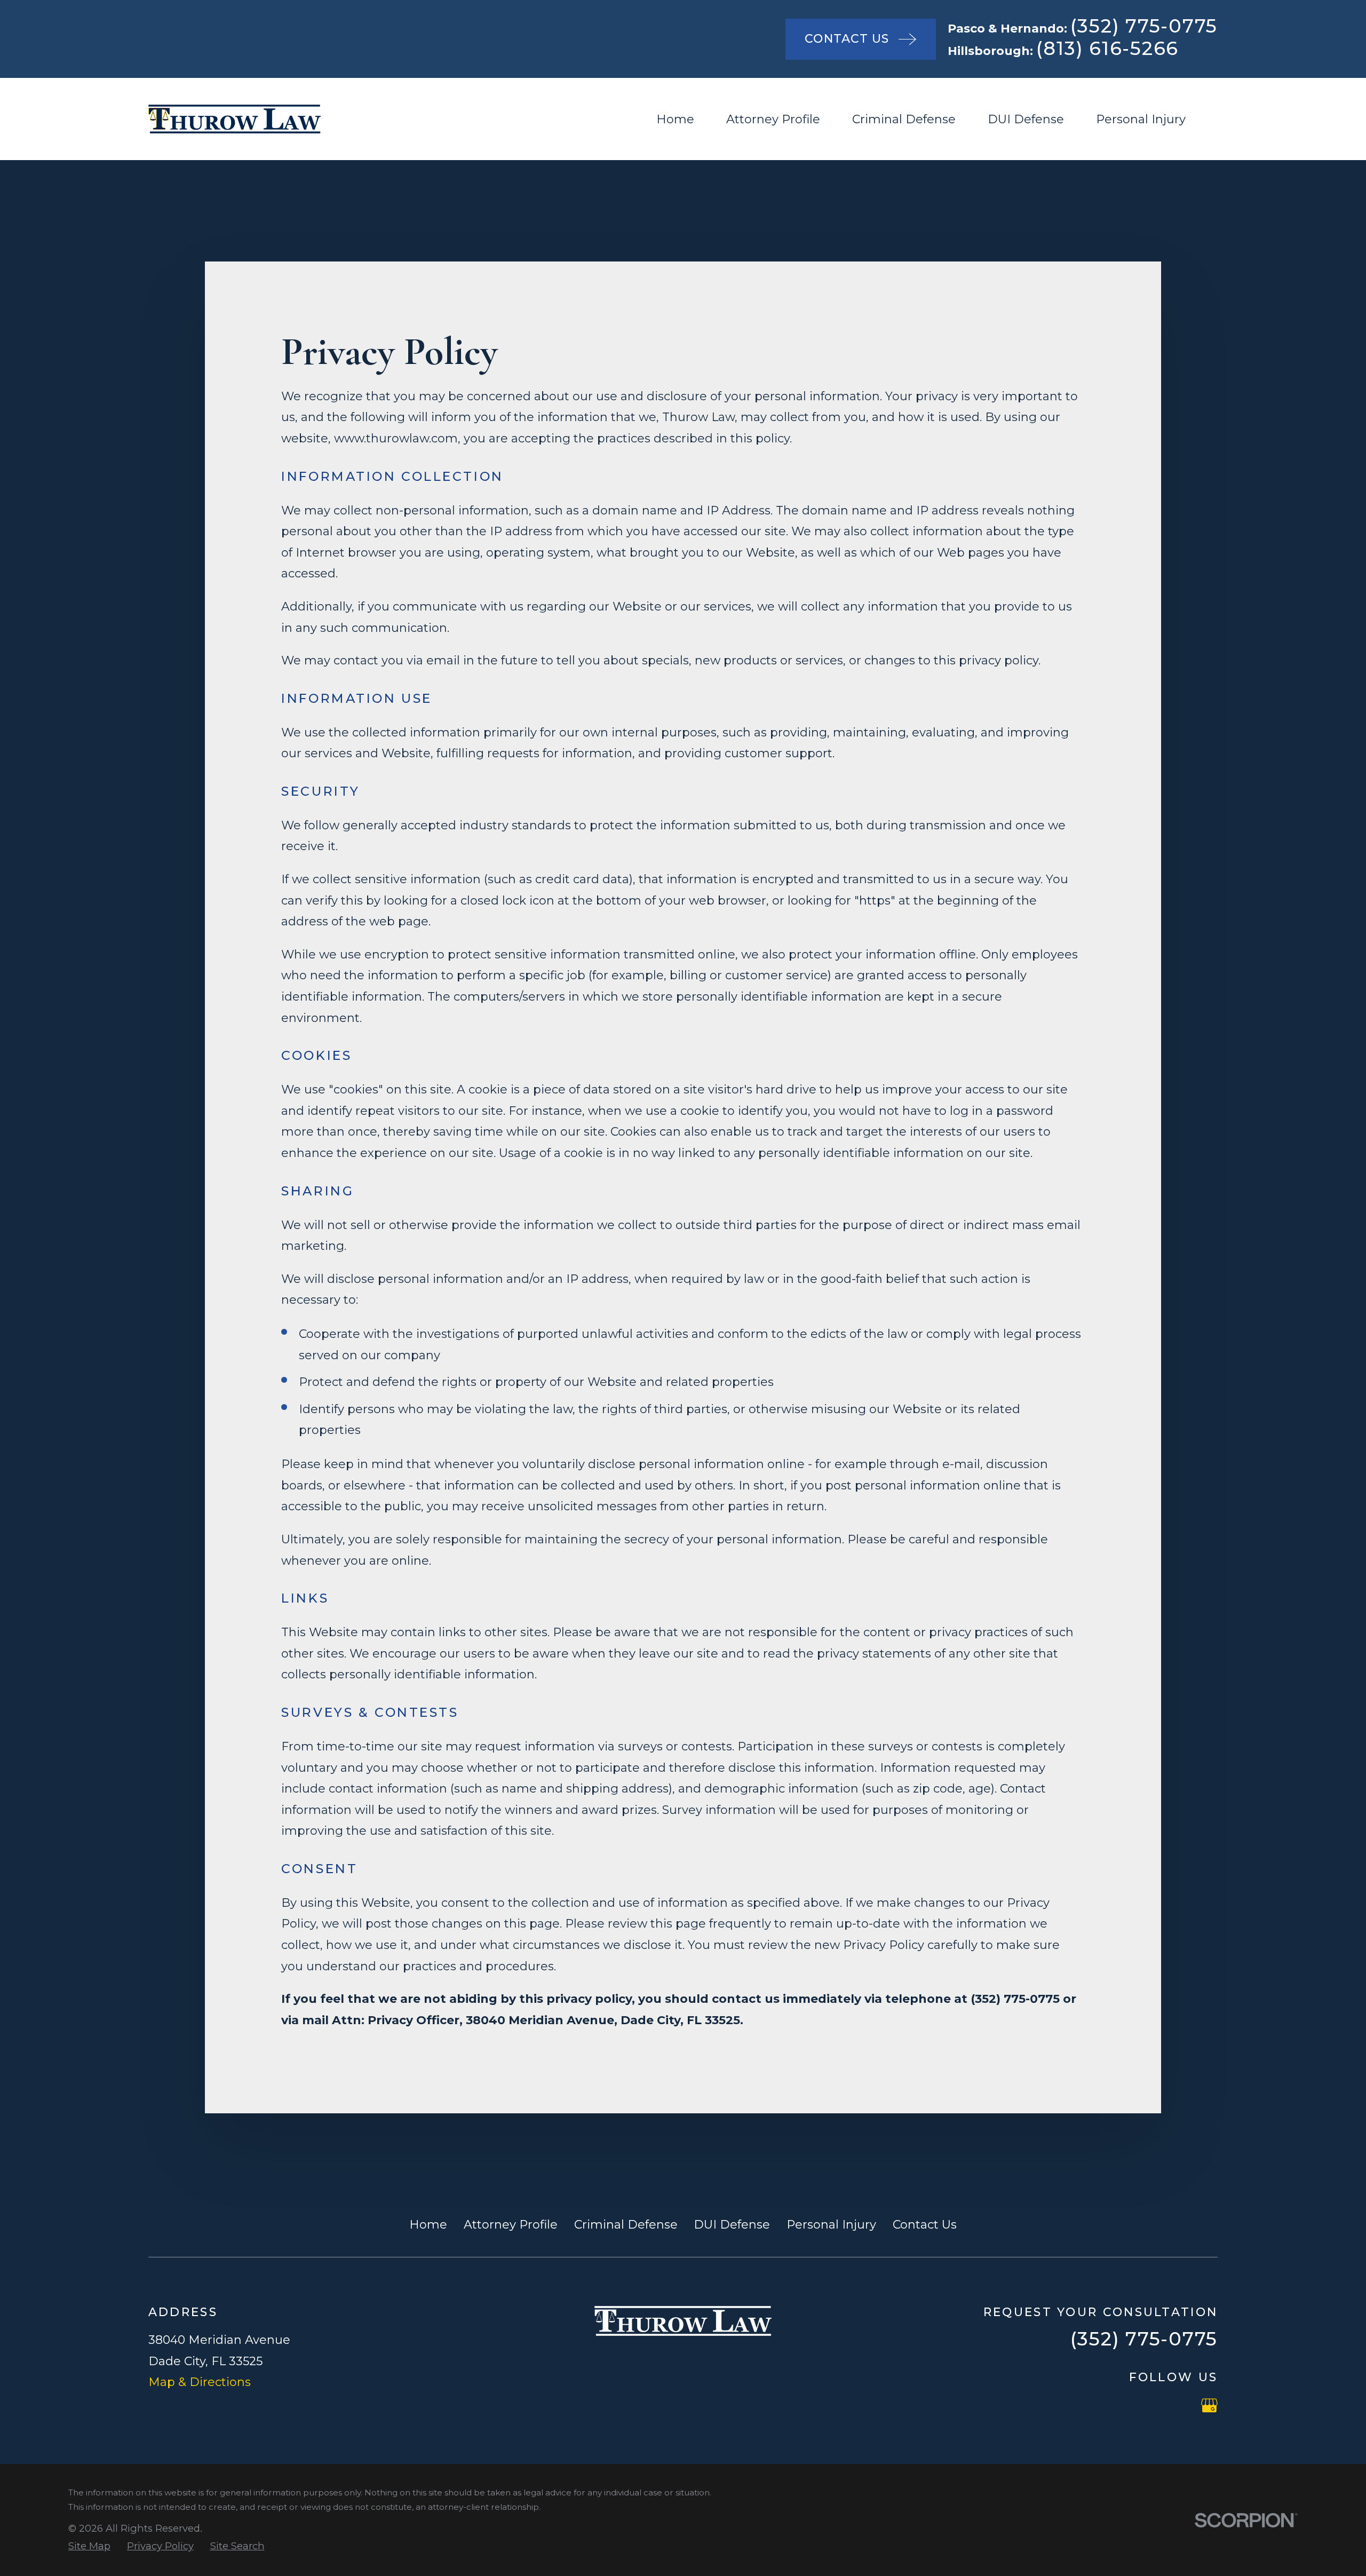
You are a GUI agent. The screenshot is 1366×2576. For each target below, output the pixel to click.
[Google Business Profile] (1209, 2405)
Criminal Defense (626, 2225)
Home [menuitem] (675, 119)
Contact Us (925, 2225)
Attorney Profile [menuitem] (773, 119)
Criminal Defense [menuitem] (904, 119)
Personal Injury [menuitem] (1141, 119)
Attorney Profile (511, 2225)
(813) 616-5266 (1108, 48)
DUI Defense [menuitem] (1026, 119)
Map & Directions (200, 2382)
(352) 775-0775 (1144, 26)
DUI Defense (732, 2225)
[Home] (235, 119)
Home (428, 2225)
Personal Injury (831, 2225)
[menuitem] (89, 2546)
